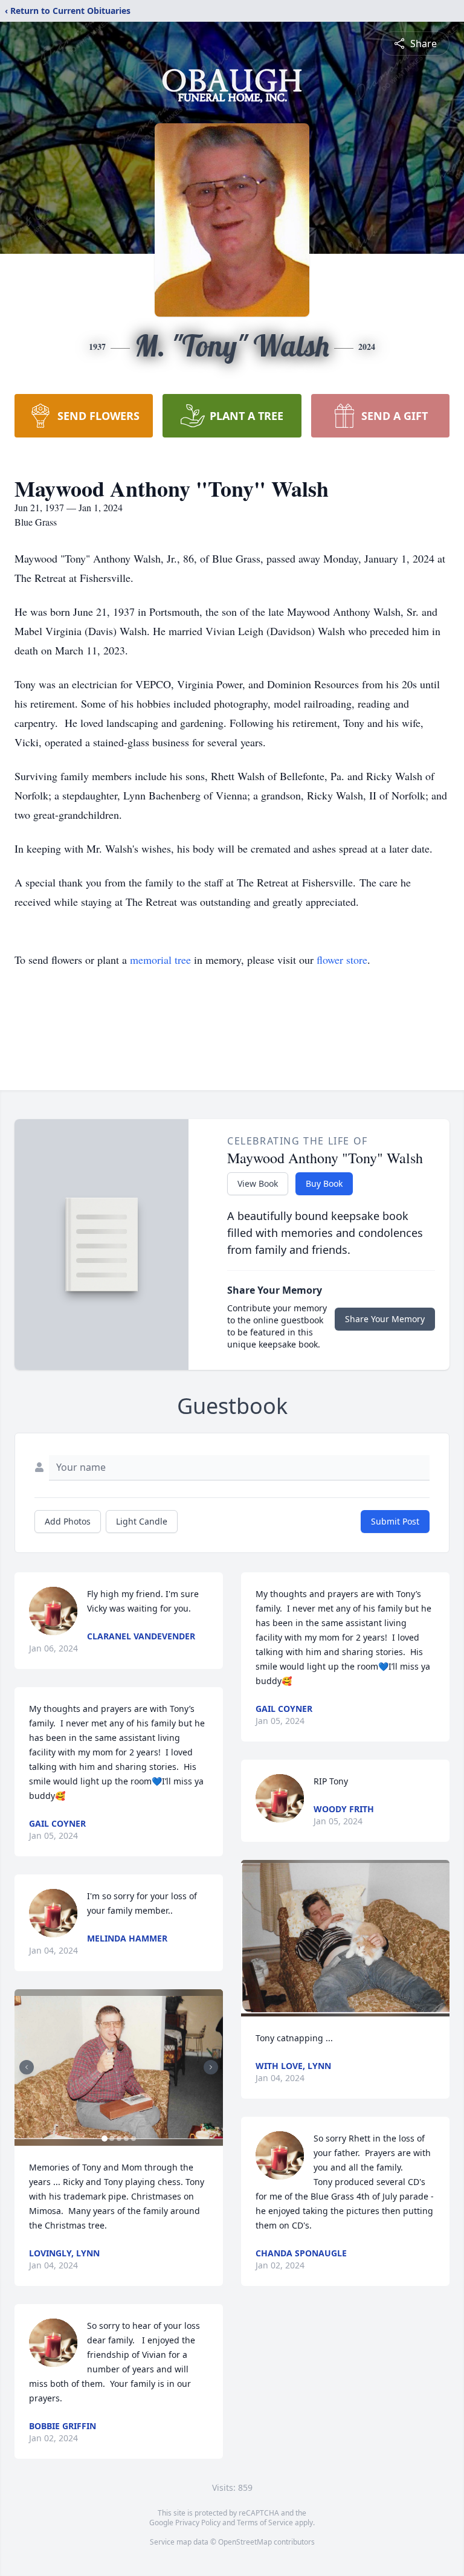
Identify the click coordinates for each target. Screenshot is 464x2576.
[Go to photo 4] (126, 2139)
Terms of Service (265, 2523)
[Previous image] (27, 2067)
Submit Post (395, 1521)
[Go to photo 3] (119, 2139)
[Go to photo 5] (134, 2139)
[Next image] (211, 2067)
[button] (119, 2068)
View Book (258, 1183)
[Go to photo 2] (112, 2139)
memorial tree (160, 960)
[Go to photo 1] (105, 2139)
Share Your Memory (385, 1319)
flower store (342, 960)
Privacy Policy (198, 2523)
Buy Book (324, 1183)
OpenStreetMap (245, 2542)
